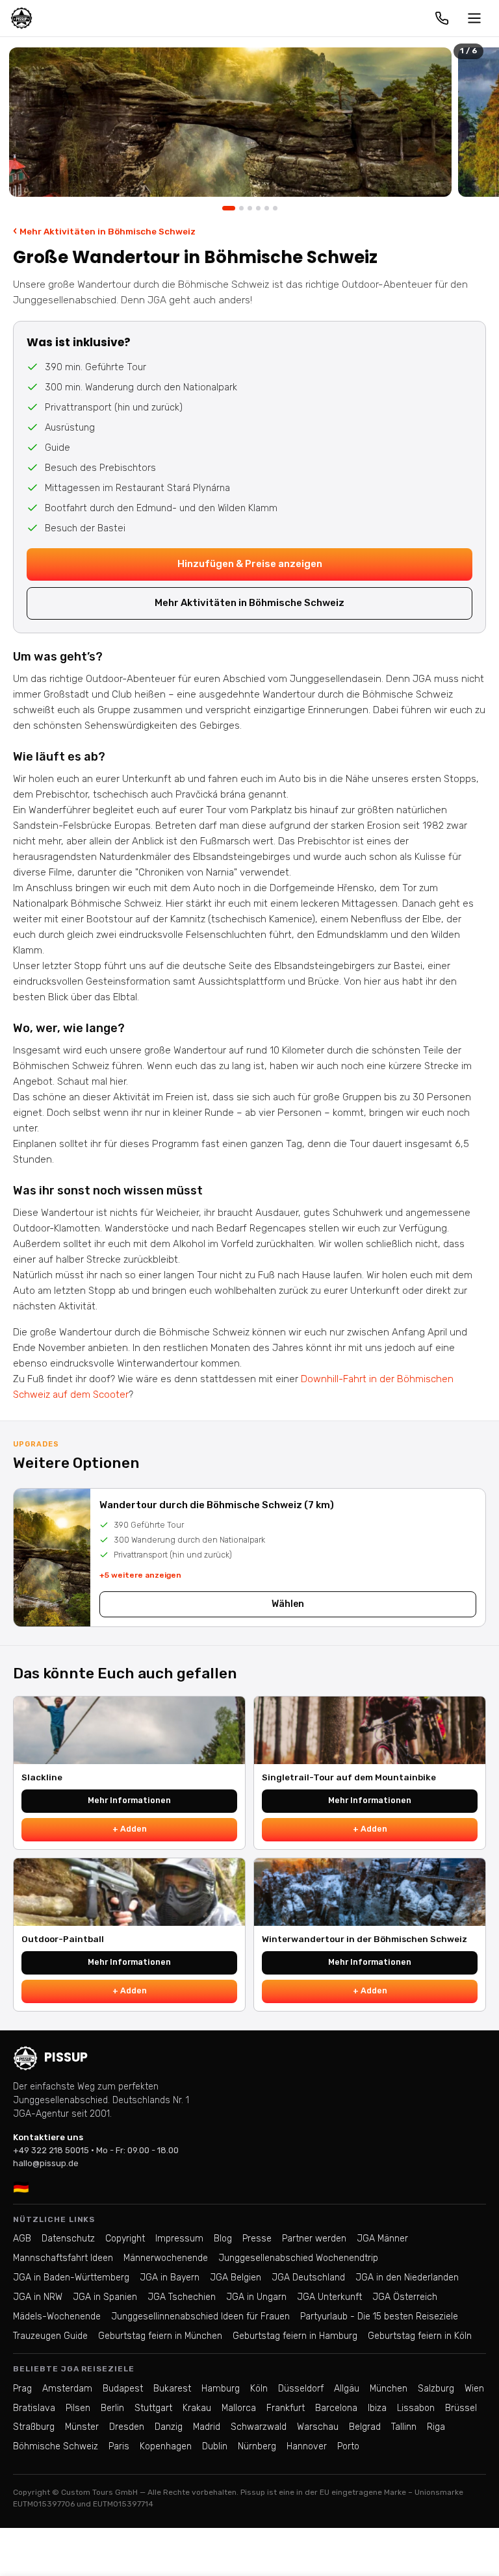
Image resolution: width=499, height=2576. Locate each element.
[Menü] (474, 18)
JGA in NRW (38, 2297)
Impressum (179, 2239)
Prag (22, 2389)
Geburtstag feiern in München (160, 2336)
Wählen (288, 1604)
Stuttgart (153, 2408)
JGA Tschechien (182, 2297)
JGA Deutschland (308, 2278)
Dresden (127, 2427)
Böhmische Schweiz (56, 2446)
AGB (22, 2239)
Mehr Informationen (129, 1800)
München (389, 2389)
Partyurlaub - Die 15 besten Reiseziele (379, 2317)
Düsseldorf (301, 2389)
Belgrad (365, 2427)
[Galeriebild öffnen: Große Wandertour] (230, 122)
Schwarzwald (259, 2427)
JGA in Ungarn (256, 2297)
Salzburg (436, 2389)
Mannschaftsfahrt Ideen (63, 2258)
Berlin (112, 2408)
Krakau (197, 2408)
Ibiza (377, 2408)
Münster (82, 2427)
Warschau (318, 2427)
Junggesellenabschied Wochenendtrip (298, 2258)
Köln (259, 2389)
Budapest (123, 2389)
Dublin (215, 2446)
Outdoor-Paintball (63, 1939)
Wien (474, 2389)
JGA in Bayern (170, 2278)
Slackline (42, 1777)
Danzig (169, 2427)
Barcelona (336, 2408)
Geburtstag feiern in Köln (420, 2336)
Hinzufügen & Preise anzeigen (250, 564)
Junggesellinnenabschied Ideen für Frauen (200, 2317)
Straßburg (34, 2427)
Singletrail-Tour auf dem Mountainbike (349, 1777)
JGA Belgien (236, 2278)
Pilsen (78, 2408)
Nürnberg (257, 2446)
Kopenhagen (166, 2446)
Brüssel (461, 2408)
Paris (119, 2446)
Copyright (125, 2239)
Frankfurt (286, 2408)
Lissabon (416, 2408)
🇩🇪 (21, 2187)
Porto (348, 2446)
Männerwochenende (166, 2258)
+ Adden (130, 1829)
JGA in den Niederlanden (407, 2278)
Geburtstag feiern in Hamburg (295, 2336)
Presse (257, 2239)
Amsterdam (67, 2389)
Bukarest (172, 2389)
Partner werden (314, 2239)
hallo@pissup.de (46, 2163)
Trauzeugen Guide (50, 2336)
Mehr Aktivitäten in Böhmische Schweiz (104, 231)
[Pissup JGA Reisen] (21, 18)
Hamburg (221, 2389)
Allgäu (347, 2389)
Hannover (307, 2446)
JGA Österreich (405, 2297)
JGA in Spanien (105, 2297)
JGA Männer (382, 2239)
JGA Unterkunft (329, 2297)
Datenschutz (68, 2239)
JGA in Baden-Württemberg (71, 2278)
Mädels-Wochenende (57, 2317)
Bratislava (34, 2408)
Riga (436, 2427)
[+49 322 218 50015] (442, 18)
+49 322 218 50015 (51, 2150)
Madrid (207, 2427)
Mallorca (239, 2408)
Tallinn (404, 2427)
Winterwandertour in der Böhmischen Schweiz (365, 1939)
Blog (223, 2239)
